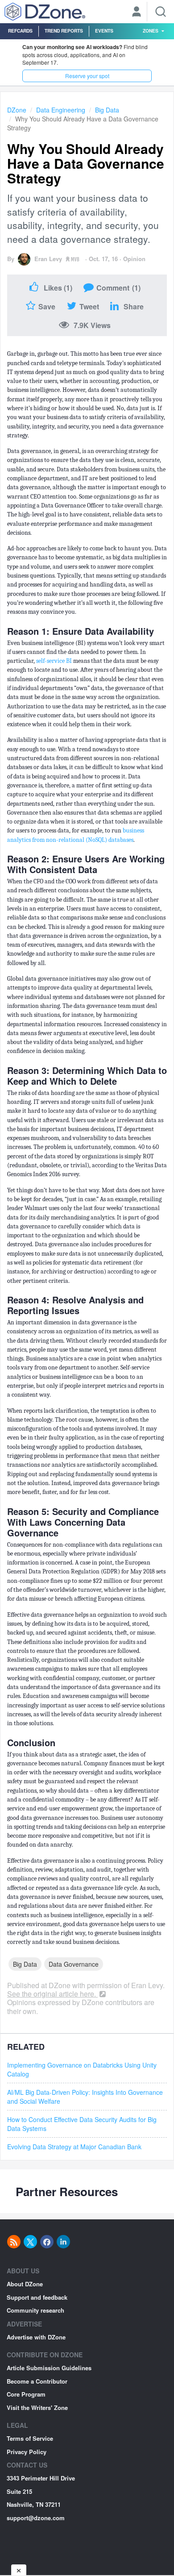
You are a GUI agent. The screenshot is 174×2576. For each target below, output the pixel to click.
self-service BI (54, 661)
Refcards (20, 31)
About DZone (25, 2284)
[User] (137, 12)
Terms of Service (30, 2438)
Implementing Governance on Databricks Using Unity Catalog (82, 2069)
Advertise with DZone (36, 2337)
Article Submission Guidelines (49, 2368)
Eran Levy (48, 259)
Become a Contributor (37, 2381)
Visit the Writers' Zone (37, 2407)
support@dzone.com (36, 2518)
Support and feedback (37, 2297)
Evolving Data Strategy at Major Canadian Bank (74, 2147)
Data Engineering (61, 110)
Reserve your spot (87, 76)
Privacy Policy (27, 2452)
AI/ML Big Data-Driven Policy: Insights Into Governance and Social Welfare (85, 2097)
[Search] (161, 12)
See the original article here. (52, 1994)
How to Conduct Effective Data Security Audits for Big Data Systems (82, 2124)
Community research (35, 2310)
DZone (17, 110)
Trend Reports (64, 31)
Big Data (107, 110)
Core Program (26, 2394)
